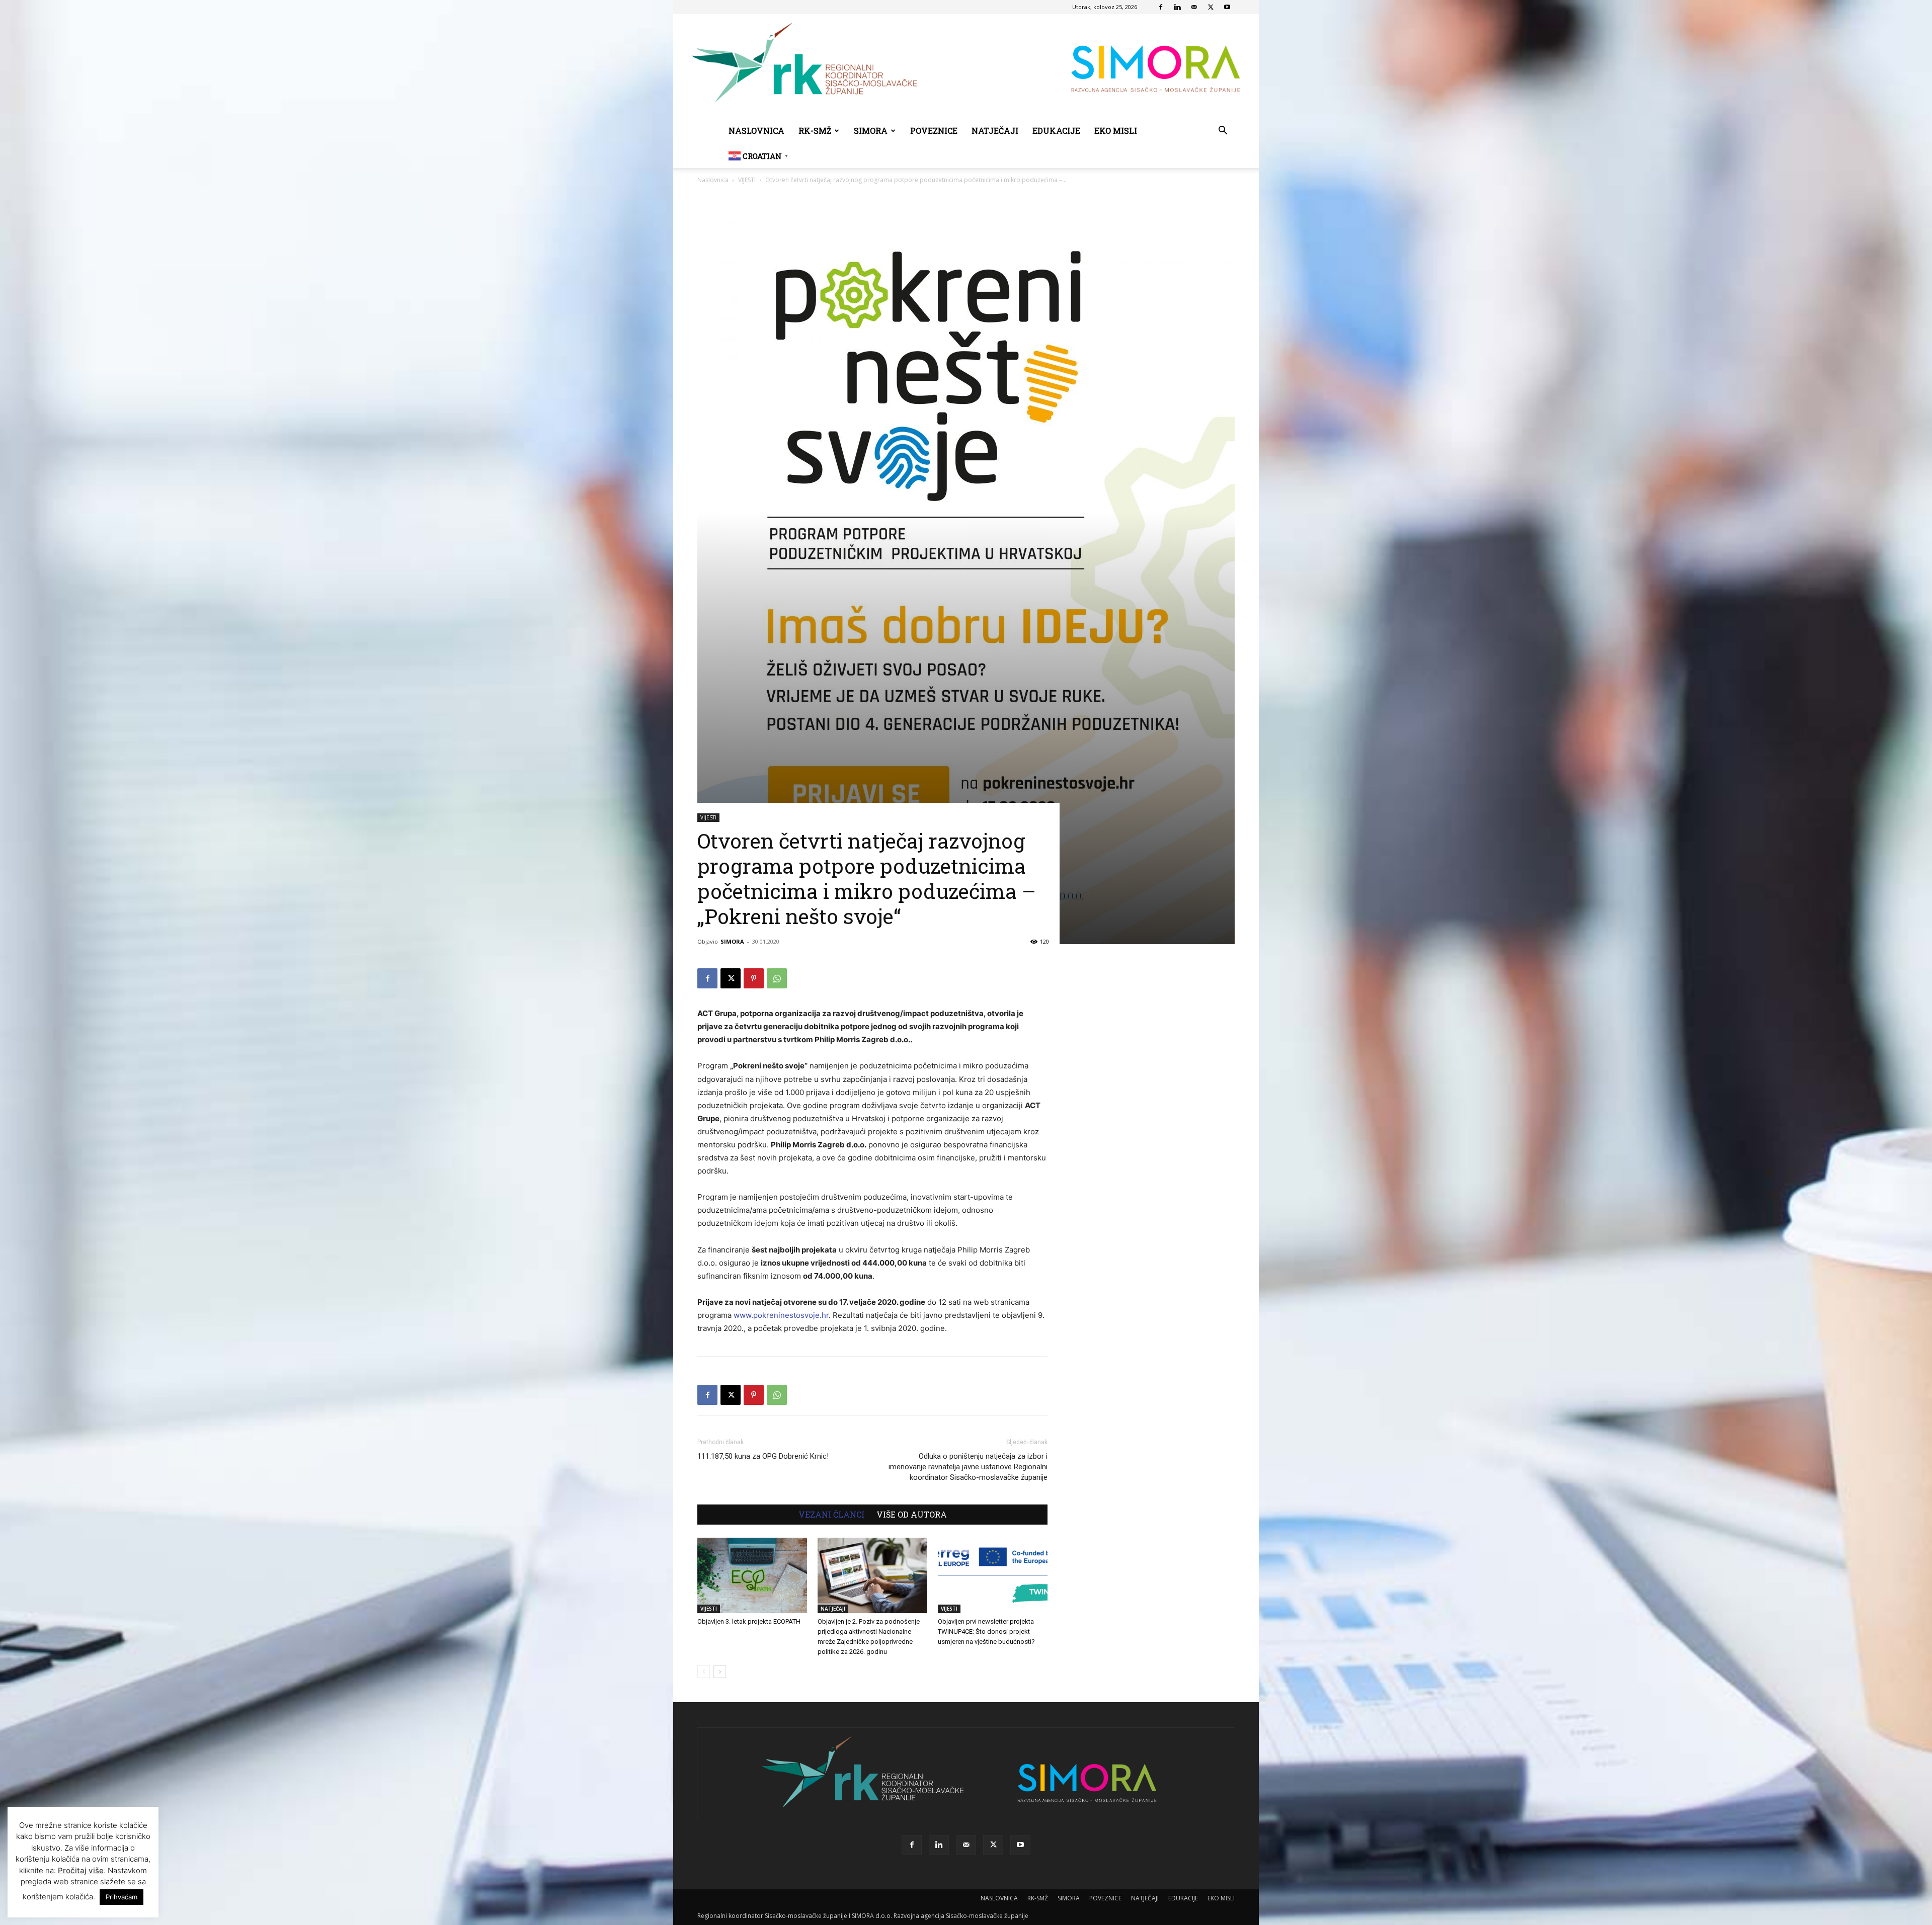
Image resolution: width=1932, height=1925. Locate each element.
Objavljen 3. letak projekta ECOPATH (749, 1621)
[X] (1211, 7)
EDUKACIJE (1056, 131)
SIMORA (871, 131)
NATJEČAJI (995, 131)
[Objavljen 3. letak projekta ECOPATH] (752, 1575)
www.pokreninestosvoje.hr (781, 1315)
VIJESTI (747, 180)
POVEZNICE (934, 131)
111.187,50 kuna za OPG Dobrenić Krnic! (763, 1456)
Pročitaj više (81, 1870)
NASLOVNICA (756, 131)
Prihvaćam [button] (122, 1897)
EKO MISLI (1116, 131)
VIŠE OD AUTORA (912, 1515)
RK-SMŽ (815, 131)
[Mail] (1194, 7)
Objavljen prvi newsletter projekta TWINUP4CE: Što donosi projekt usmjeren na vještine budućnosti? (986, 1631)
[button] (1223, 132)
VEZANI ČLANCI (831, 1515)
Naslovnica (713, 180)
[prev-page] (704, 1672)
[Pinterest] (754, 978)
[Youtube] (1227, 7)
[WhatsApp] (777, 978)
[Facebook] (1161, 7)
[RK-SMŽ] (966, 66)
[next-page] (720, 1672)
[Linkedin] (1177, 7)
